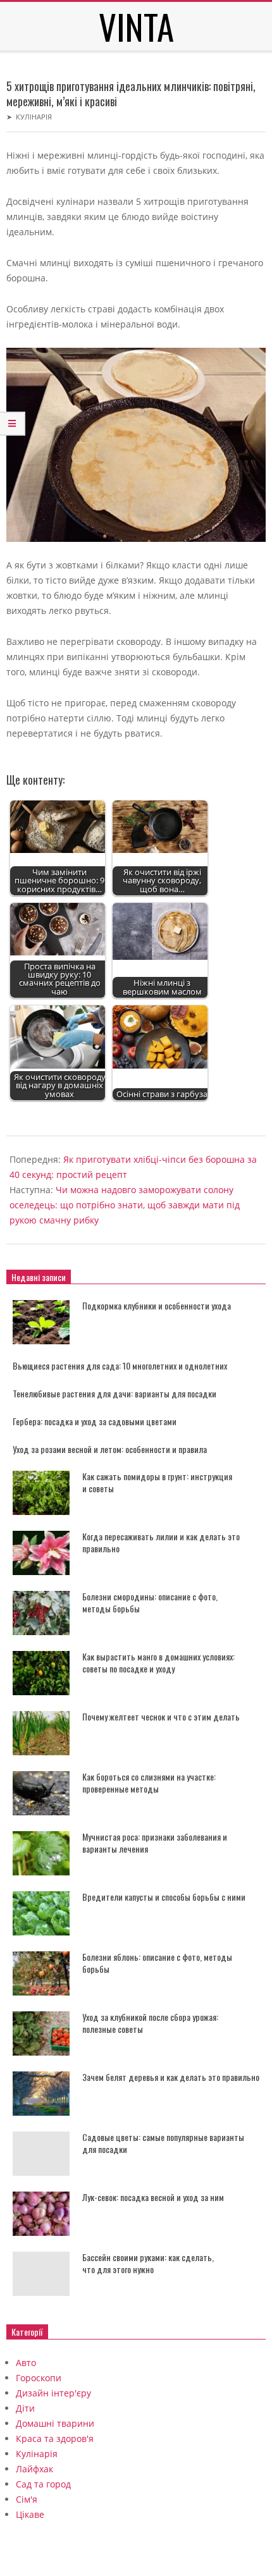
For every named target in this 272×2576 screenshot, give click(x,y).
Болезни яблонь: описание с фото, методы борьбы (157, 1963)
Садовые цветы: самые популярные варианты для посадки (163, 2143)
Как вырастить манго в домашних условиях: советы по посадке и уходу (158, 1662)
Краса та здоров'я (55, 2438)
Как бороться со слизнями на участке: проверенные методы (149, 1782)
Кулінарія (34, 117)
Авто (26, 2363)
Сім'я (27, 2499)
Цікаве (30, 2514)
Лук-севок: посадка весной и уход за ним (153, 2197)
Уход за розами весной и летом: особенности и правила (110, 1449)
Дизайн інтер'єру (53, 2393)
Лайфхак (34, 2469)
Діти (25, 2408)
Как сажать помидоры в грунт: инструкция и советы (157, 1482)
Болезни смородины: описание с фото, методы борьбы (150, 1602)
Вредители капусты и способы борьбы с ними (164, 1897)
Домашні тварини (55, 2423)
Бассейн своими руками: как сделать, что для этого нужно (148, 2263)
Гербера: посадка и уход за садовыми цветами (95, 1421)
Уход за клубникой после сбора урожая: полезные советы (150, 2023)
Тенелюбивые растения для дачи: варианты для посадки (114, 1393)
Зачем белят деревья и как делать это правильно (171, 2077)
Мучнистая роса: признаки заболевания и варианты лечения (155, 1843)
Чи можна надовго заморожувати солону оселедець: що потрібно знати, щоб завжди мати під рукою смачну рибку (125, 1205)
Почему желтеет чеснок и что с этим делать (161, 1716)
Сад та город (43, 2484)
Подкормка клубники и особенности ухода (157, 1305)
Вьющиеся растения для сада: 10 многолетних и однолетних (120, 1365)
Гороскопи (39, 2378)
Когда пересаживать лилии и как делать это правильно (161, 1542)
